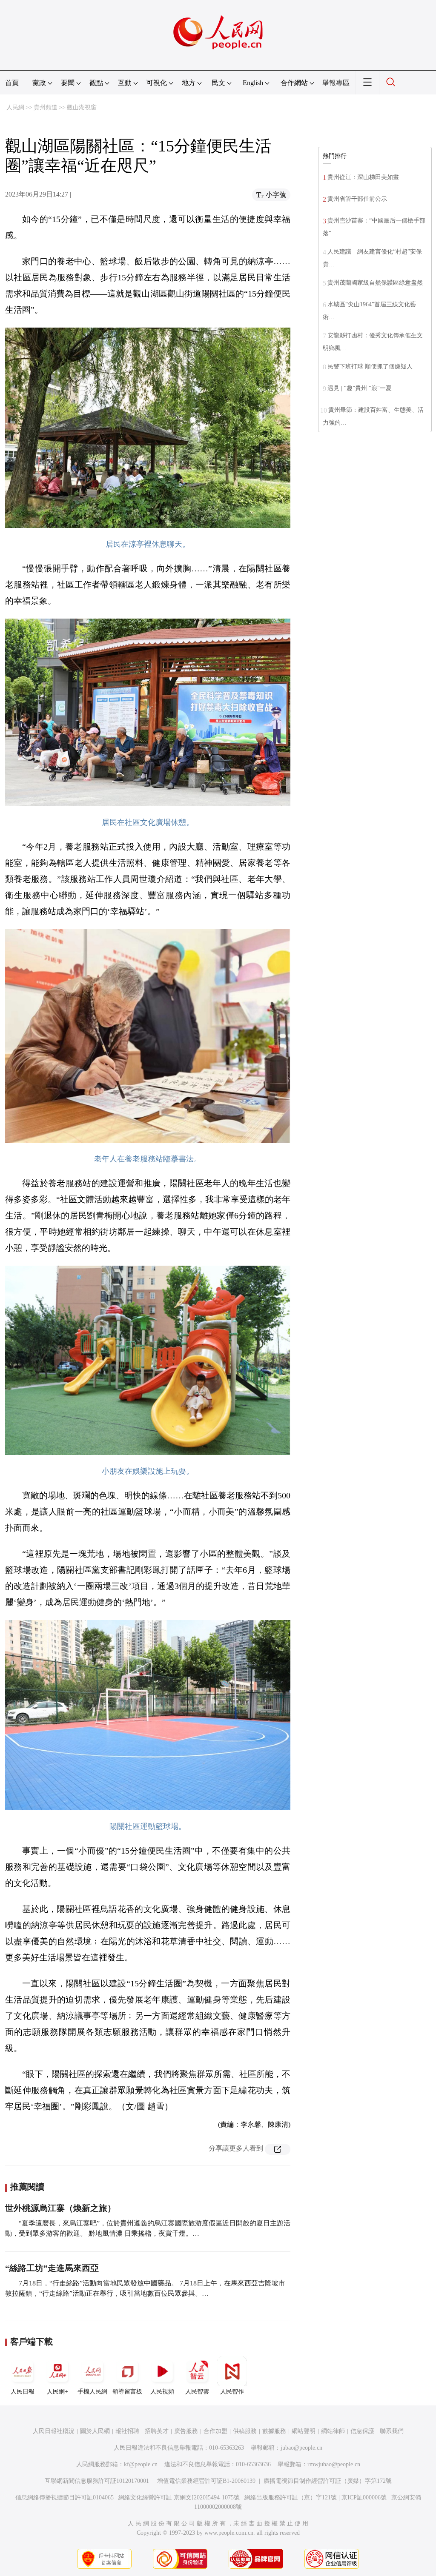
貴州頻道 (46, 107)
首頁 (12, 83)
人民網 (15, 107)
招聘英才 (157, 2431)
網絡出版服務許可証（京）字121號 (291, 2498)
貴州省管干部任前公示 (357, 199)
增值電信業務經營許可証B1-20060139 (206, 2481)
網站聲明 (304, 2431)
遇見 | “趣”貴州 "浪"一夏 (360, 388)
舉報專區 (336, 83)
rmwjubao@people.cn (334, 2464)
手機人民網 (92, 2392)
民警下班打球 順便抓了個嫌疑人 (370, 367)
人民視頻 (162, 2392)
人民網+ (57, 2392)
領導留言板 (127, 2392)
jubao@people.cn (301, 2448)
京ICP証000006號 (364, 2498)
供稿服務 (245, 2431)
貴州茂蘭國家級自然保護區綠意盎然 (375, 283)
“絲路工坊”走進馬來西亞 (52, 2268)
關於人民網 (95, 2431)
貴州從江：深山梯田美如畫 (363, 177)
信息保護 (362, 2431)
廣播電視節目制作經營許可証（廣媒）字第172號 (328, 2481)
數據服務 (274, 2431)
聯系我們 (392, 2431)
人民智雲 (197, 2392)
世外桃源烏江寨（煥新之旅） (60, 2208)
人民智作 (232, 2392)
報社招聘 (127, 2431)
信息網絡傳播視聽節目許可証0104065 (65, 2498)
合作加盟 (215, 2431)
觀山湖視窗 (82, 107)
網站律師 (333, 2431)
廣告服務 (186, 2431)
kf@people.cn (141, 2464)
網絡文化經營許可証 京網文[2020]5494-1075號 (179, 2498)
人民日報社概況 (54, 2431)
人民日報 (23, 2392)
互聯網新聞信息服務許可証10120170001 (97, 2481)
